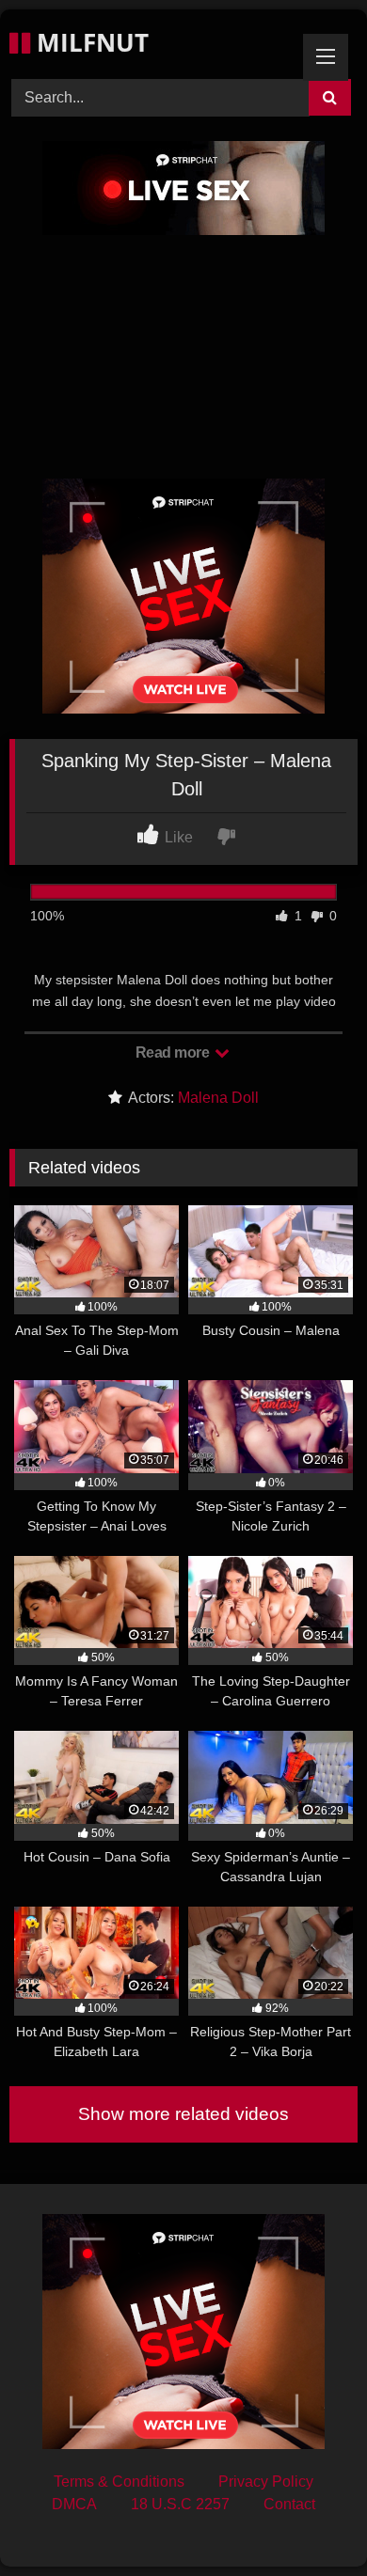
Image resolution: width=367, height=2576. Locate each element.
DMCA (74, 2504)
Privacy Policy (266, 2482)
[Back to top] (309, 2520)
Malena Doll (218, 1098)
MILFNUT (89, 42)
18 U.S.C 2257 (180, 2504)
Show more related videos (183, 2114)
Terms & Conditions (119, 2482)
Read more (174, 1052)
